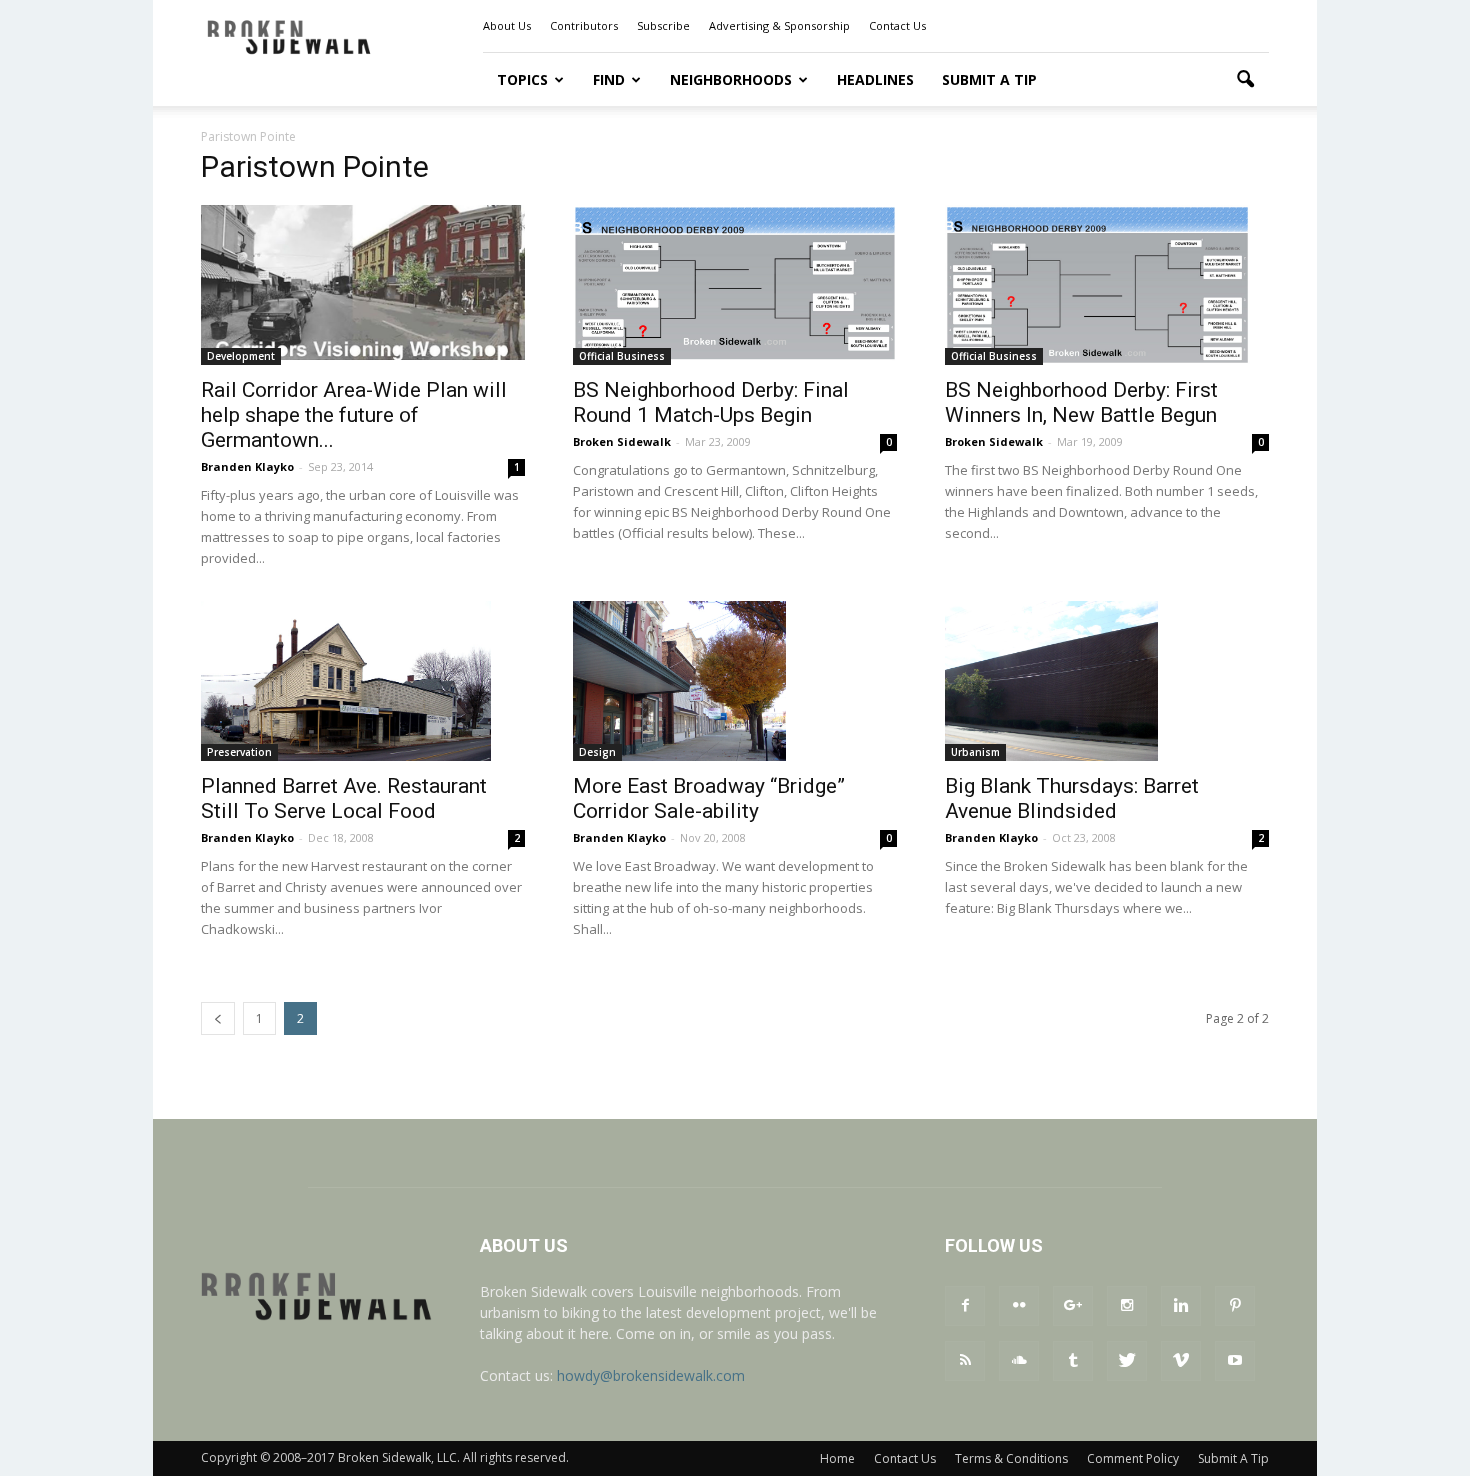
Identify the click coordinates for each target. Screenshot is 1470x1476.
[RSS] (965, 1361)
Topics (522, 79)
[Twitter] (1127, 1361)
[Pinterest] (1235, 1306)
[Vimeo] (1181, 1361)
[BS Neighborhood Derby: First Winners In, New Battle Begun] (1107, 285)
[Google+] (1073, 1306)
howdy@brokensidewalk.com (651, 1375)
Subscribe (663, 25)
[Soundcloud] (1019, 1361)
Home (837, 1458)
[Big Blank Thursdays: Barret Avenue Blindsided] (1107, 681)
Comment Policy (1133, 1458)
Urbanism (975, 752)
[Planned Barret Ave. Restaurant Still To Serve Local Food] (363, 681)
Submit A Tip (989, 79)
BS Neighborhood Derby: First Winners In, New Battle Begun (1081, 402)
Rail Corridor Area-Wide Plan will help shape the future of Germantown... (354, 415)
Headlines (875, 79)
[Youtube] (1235, 1361)
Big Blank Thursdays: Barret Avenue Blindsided (1072, 798)
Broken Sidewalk (622, 441)
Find (609, 79)
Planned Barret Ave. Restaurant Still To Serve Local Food (344, 798)
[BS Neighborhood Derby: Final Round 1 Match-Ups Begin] (735, 283)
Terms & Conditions (1011, 1458)
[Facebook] (965, 1306)
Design (597, 752)
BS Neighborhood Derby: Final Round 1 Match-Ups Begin (711, 402)
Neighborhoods (731, 79)
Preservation (239, 752)
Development (241, 356)
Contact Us (897, 25)
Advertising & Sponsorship (779, 25)
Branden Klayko (247, 466)
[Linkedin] (1181, 1306)
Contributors (584, 25)
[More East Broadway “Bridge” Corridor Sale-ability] (735, 681)
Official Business (622, 356)
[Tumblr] (1073, 1361)
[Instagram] (1127, 1306)
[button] (1245, 80)
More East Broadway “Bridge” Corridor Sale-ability (709, 798)
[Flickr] (1019, 1306)
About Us (507, 25)
